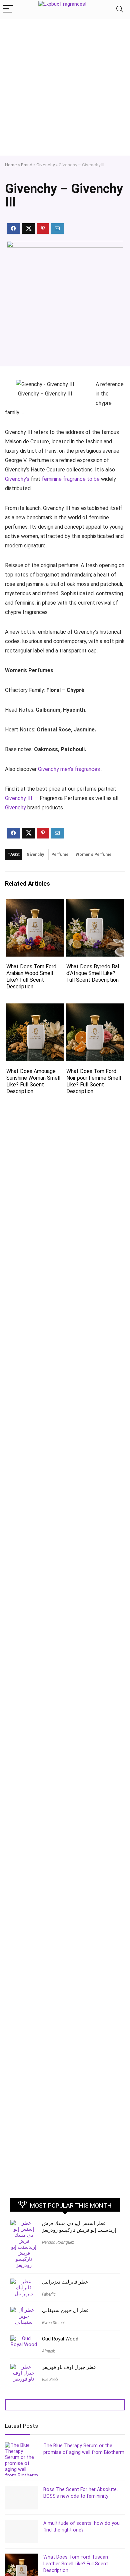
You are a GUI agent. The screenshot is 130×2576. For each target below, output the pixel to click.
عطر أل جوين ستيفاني (65, 2310)
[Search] (120, 9)
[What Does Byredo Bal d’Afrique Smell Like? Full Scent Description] (95, 903)
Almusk (48, 2351)
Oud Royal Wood (60, 2339)
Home (11, 165)
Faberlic (49, 2294)
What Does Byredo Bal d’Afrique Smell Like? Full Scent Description (93, 973)
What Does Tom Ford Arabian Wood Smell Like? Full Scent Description (31, 976)
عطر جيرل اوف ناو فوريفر (69, 2367)
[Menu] (8, 9)
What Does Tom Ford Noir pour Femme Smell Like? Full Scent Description (94, 1081)
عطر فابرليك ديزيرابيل (65, 2282)
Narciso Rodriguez (58, 2242)
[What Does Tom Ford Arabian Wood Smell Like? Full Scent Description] (35, 903)
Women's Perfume (93, 855)
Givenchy (45, 165)
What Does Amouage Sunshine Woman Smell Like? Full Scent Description (33, 1081)
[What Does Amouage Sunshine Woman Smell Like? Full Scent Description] (35, 1008)
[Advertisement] (65, 87)
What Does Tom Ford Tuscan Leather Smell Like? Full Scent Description (76, 2564)
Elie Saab (50, 2380)
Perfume (60, 855)
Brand (27, 165)
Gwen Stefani (53, 2323)
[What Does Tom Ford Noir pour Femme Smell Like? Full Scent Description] (95, 1008)
